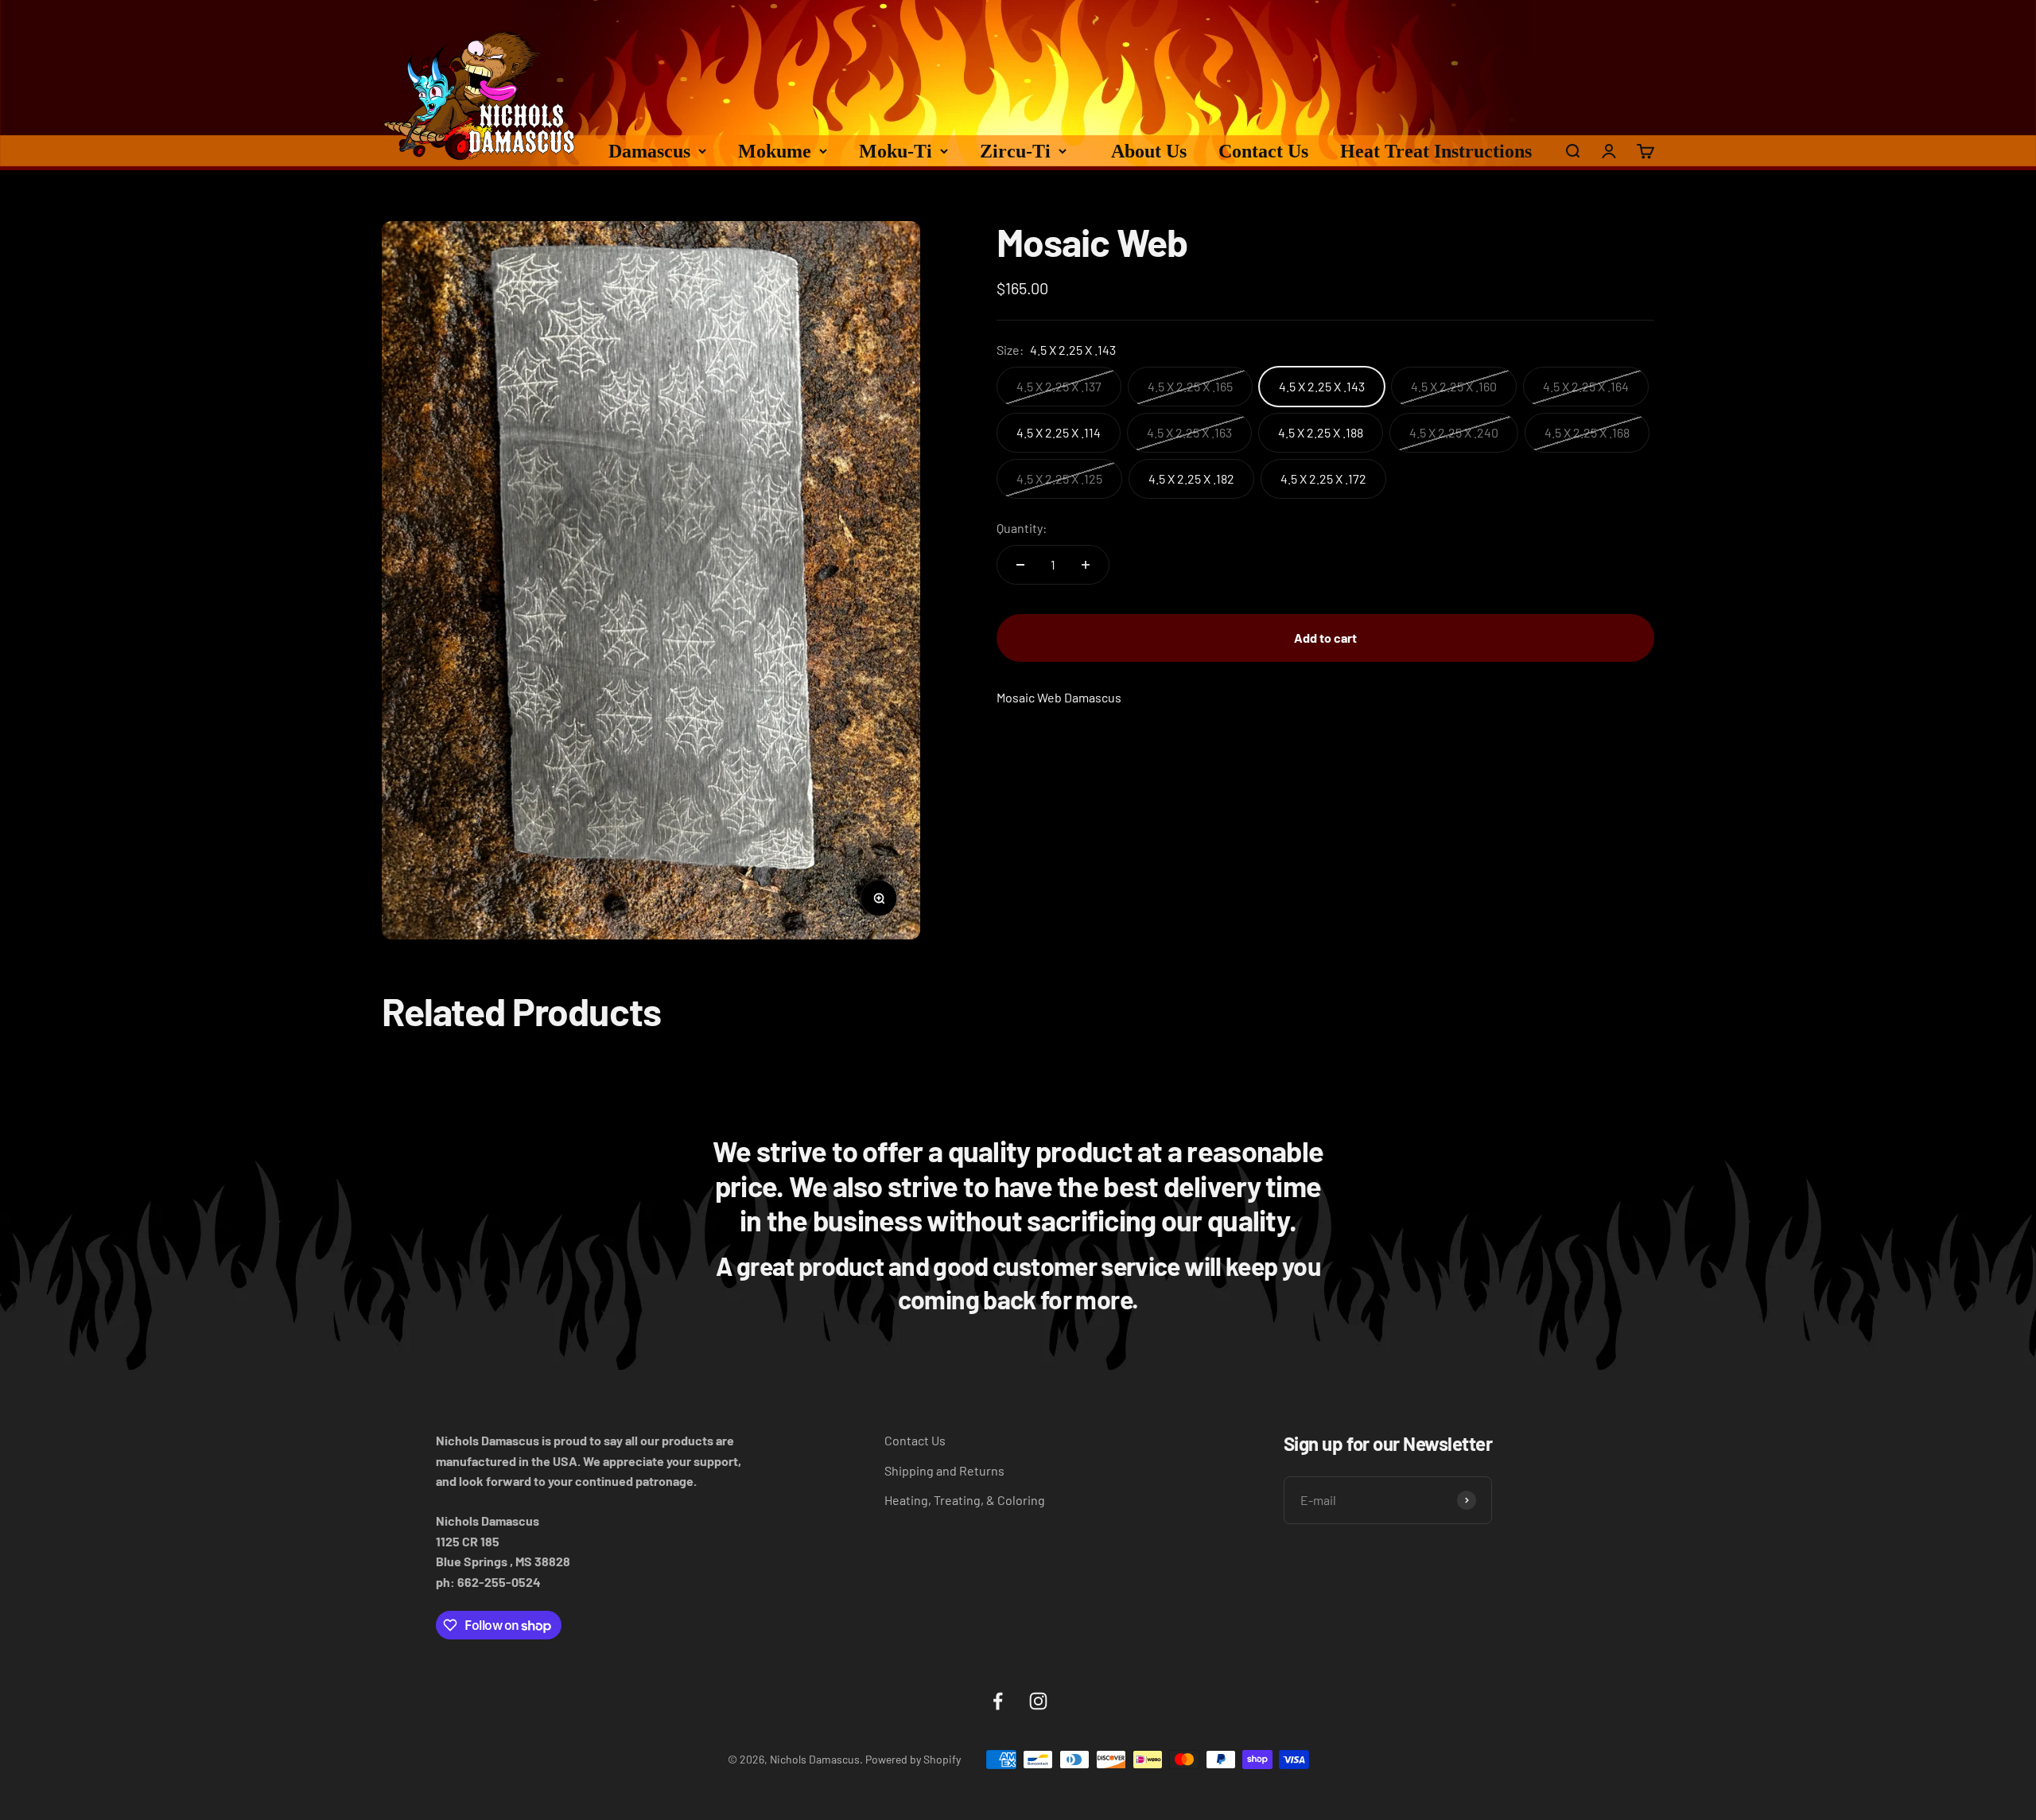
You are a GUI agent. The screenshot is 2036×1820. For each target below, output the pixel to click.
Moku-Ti (896, 151)
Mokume (775, 151)
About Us (1149, 151)
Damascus (649, 151)
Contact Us (1263, 151)
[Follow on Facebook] (998, 1701)
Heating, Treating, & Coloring (965, 1500)
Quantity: (1022, 528)
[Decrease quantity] (1020, 565)
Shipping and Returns (944, 1470)
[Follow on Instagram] (1038, 1701)
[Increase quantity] (1086, 565)
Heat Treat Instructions (1436, 151)
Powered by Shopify (913, 1759)
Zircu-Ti (1015, 151)
